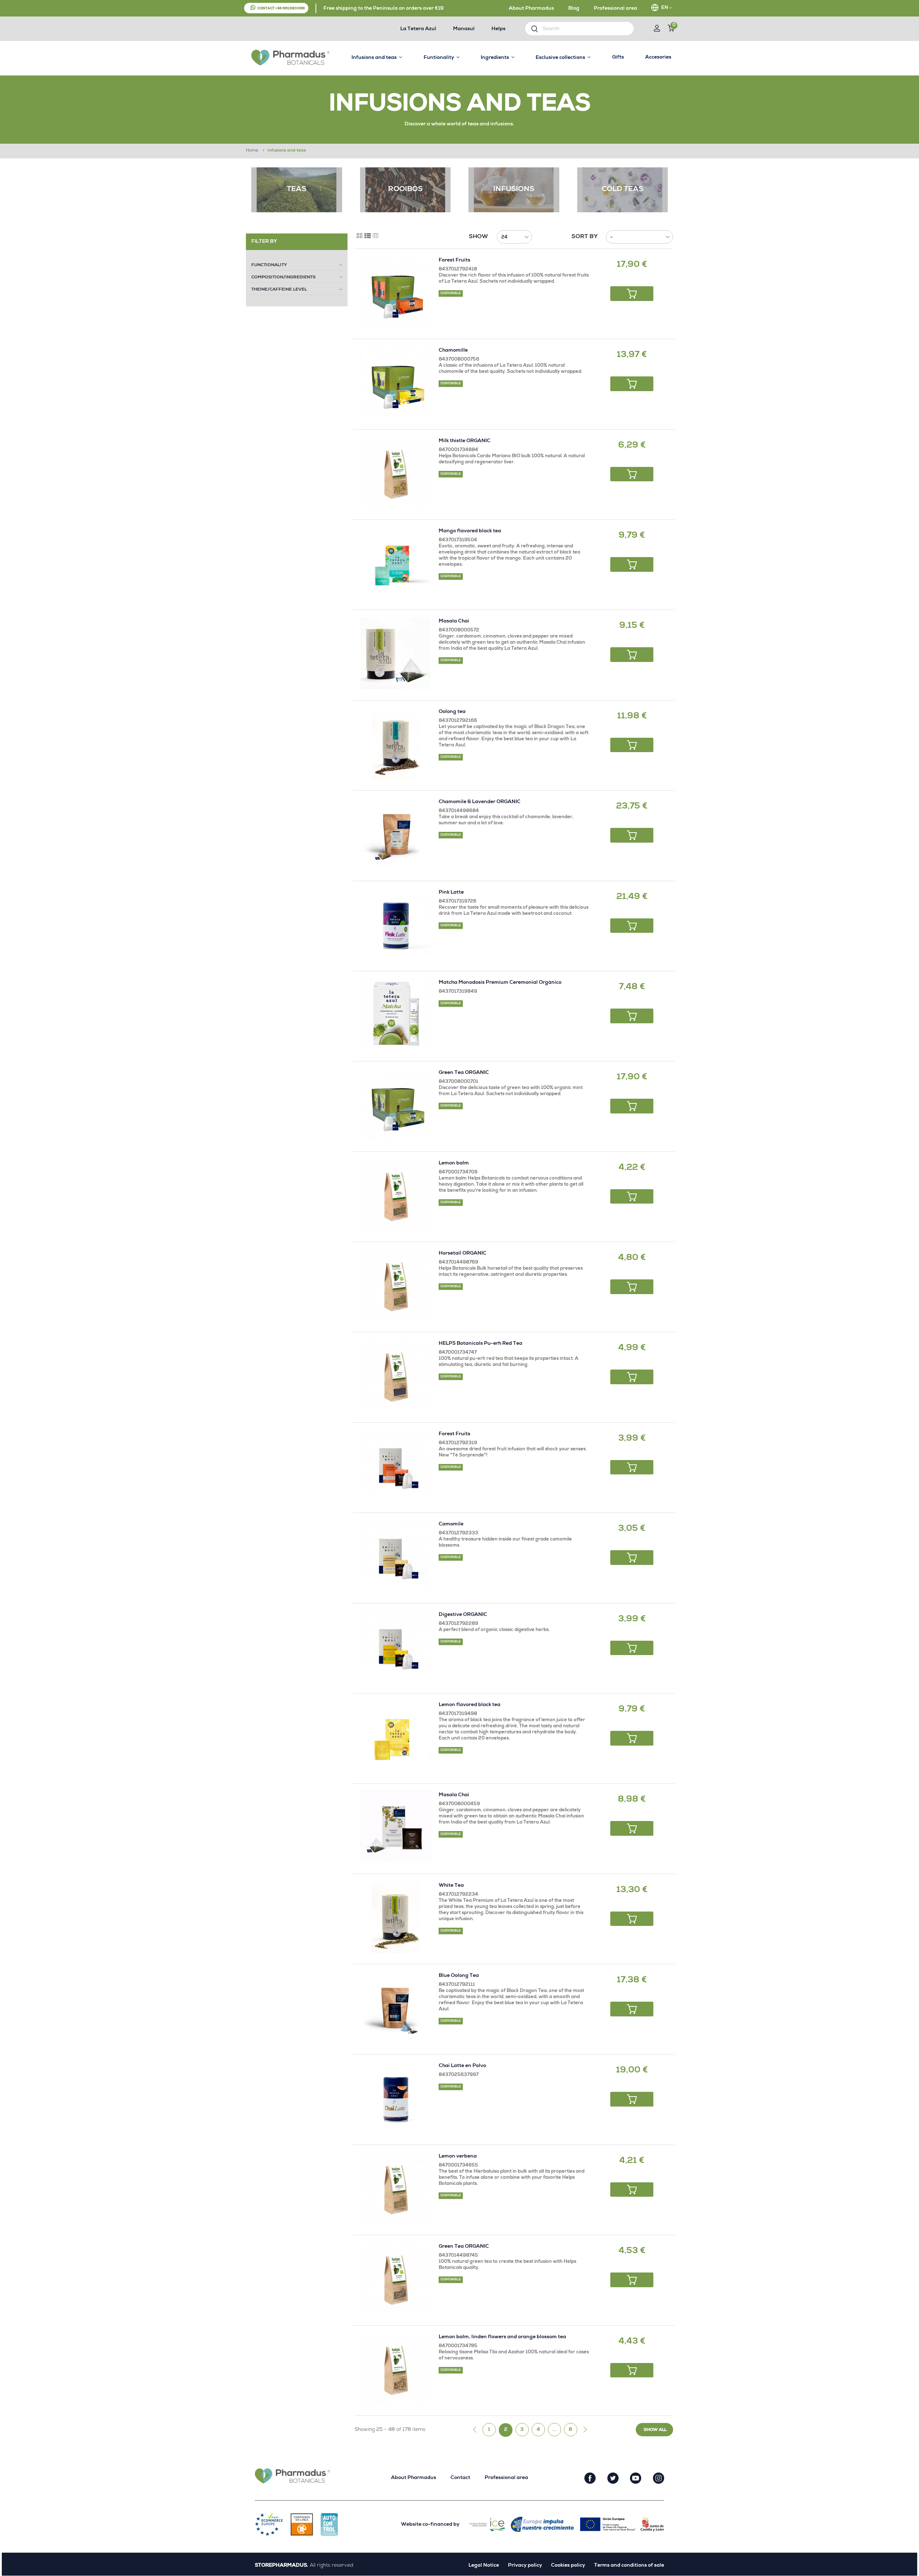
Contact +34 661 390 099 (281, 9)
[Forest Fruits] (396, 292)
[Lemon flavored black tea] (396, 1736)
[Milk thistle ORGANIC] (396, 472)
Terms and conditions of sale (629, 2566)
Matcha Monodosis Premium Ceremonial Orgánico (500, 983)
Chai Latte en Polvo (462, 2066)
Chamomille (453, 351)
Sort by (585, 237)
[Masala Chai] (396, 653)
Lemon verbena (458, 2156)
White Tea (451, 1886)
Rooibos (405, 190)
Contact (460, 2478)
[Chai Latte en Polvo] (396, 2097)
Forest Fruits (454, 260)
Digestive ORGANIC (463, 1615)
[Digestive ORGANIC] (396, 1646)
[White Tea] (396, 1917)
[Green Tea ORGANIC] (396, 1104)
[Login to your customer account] (657, 29)
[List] (368, 236)
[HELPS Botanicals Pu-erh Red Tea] (396, 1375)
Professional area (615, 9)
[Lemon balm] (396, 1195)
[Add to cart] (632, 294)
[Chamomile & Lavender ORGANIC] (396, 833)
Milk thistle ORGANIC (465, 441)
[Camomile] (396, 1556)
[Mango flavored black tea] (396, 563)
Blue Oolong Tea (459, 1976)
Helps (498, 29)
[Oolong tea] (396, 743)
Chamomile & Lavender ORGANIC (480, 802)
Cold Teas (622, 190)
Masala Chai (454, 621)
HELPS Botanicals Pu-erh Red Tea (481, 1344)
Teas (297, 190)
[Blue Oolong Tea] (396, 2007)
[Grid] (360, 236)
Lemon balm (454, 1163)
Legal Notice (484, 2566)
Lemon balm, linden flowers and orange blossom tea (502, 2337)
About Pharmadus (531, 9)
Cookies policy (568, 2566)
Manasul (464, 29)
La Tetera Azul (418, 29)
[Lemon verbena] (396, 2188)
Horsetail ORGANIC (463, 1254)
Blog (574, 9)
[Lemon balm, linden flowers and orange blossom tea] (396, 2369)
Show (478, 237)
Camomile (451, 1524)
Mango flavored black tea (470, 531)
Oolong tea (452, 712)
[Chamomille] (396, 382)
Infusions (514, 190)
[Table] (376, 236)
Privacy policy (525, 2566)
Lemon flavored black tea (470, 1705)
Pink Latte (451, 893)
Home (252, 151)
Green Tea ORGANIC (464, 1073)
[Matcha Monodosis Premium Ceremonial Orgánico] (396, 1014)
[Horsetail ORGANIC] (396, 1285)
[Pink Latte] (396, 924)
